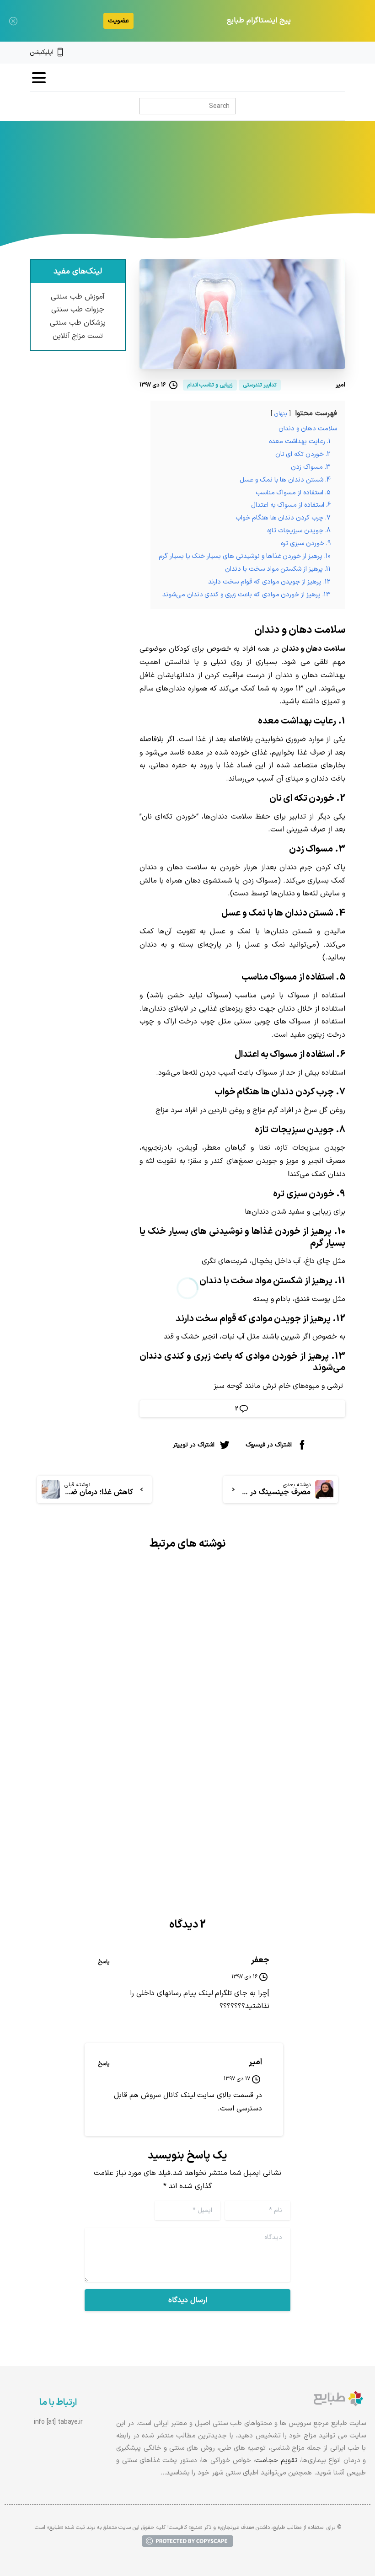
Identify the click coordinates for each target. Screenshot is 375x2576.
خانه (275, 187)
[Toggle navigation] (39, 78)
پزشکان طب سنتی (78, 323)
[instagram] (326, 53)
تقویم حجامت (276, 2461)
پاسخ (104, 1962)
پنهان (281, 414)
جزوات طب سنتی (78, 310)
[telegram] (311, 53)
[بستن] (13, 21)
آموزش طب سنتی (78, 297)
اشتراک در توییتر (194, 1445)
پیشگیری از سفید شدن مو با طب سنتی (110, 1728)
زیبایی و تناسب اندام (227, 187)
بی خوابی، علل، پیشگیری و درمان (279, 1728)
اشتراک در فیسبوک (269, 1445)
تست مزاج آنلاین (78, 336)
